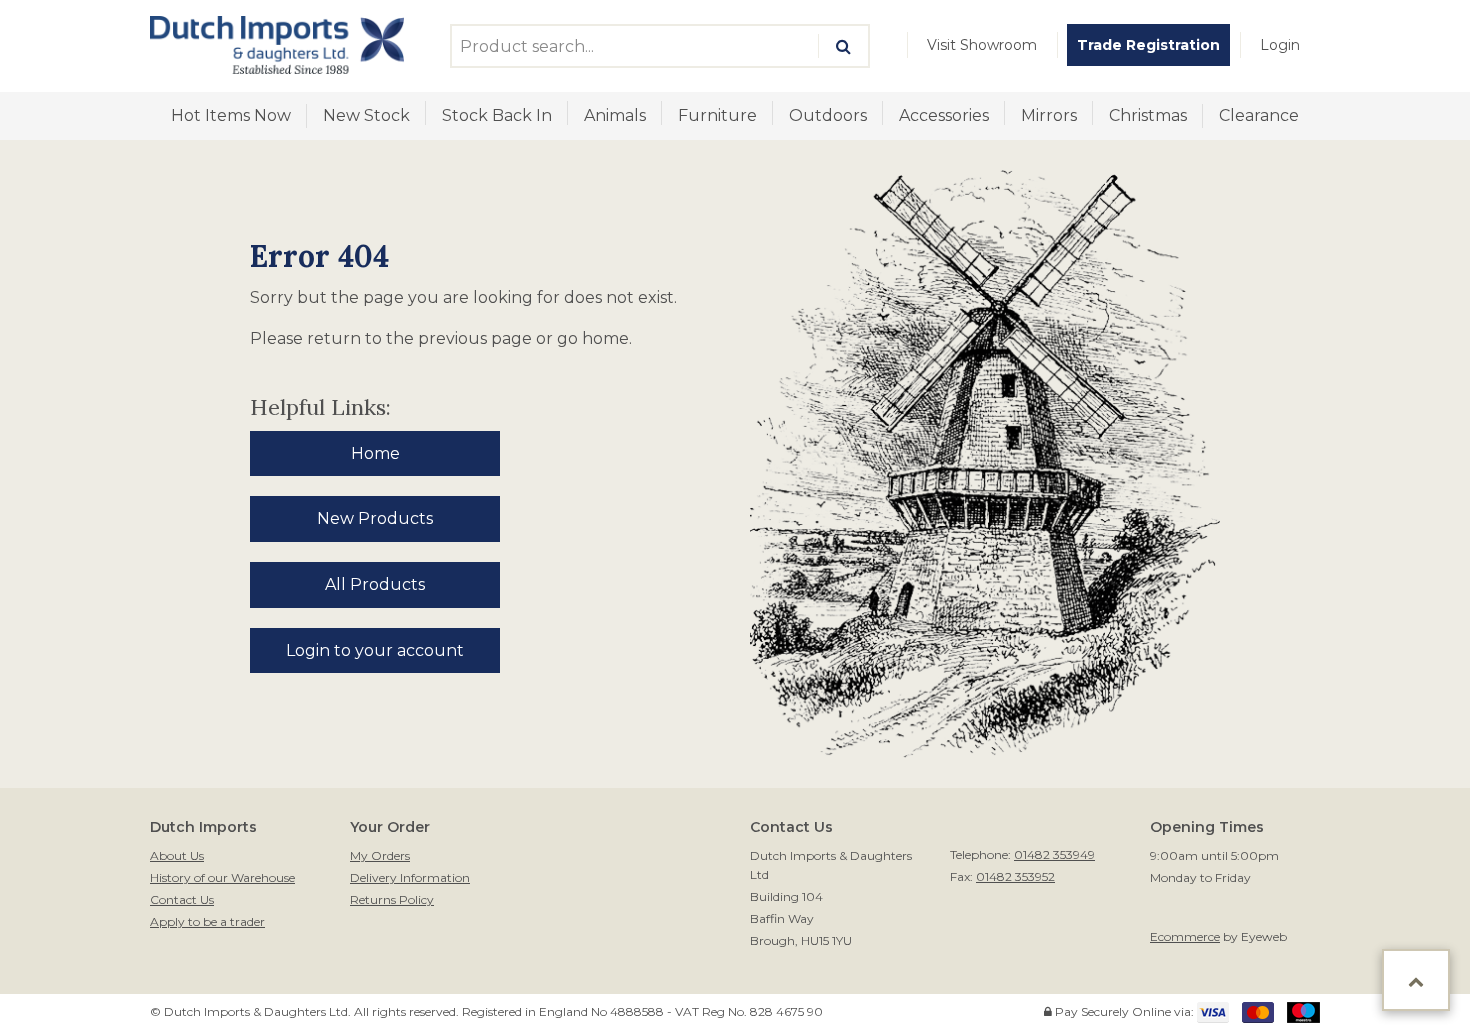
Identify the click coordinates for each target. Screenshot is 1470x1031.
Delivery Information (410, 877)
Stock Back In (497, 115)
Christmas (1148, 115)
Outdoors (828, 115)
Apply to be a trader (207, 921)
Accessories (944, 115)
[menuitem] (982, 45)
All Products (375, 584)
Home (375, 453)
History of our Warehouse (222, 877)
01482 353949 (1054, 854)
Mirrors (1049, 115)
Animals (615, 115)
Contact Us (182, 899)
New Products (375, 518)
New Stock (366, 115)
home (605, 338)
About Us (177, 855)
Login (1280, 45)
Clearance (1259, 115)
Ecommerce (1185, 936)
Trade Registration (1148, 45)
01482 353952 (1015, 876)
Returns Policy (392, 899)
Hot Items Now (231, 115)
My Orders (380, 855)
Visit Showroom (982, 45)
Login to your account (375, 650)
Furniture (717, 115)
